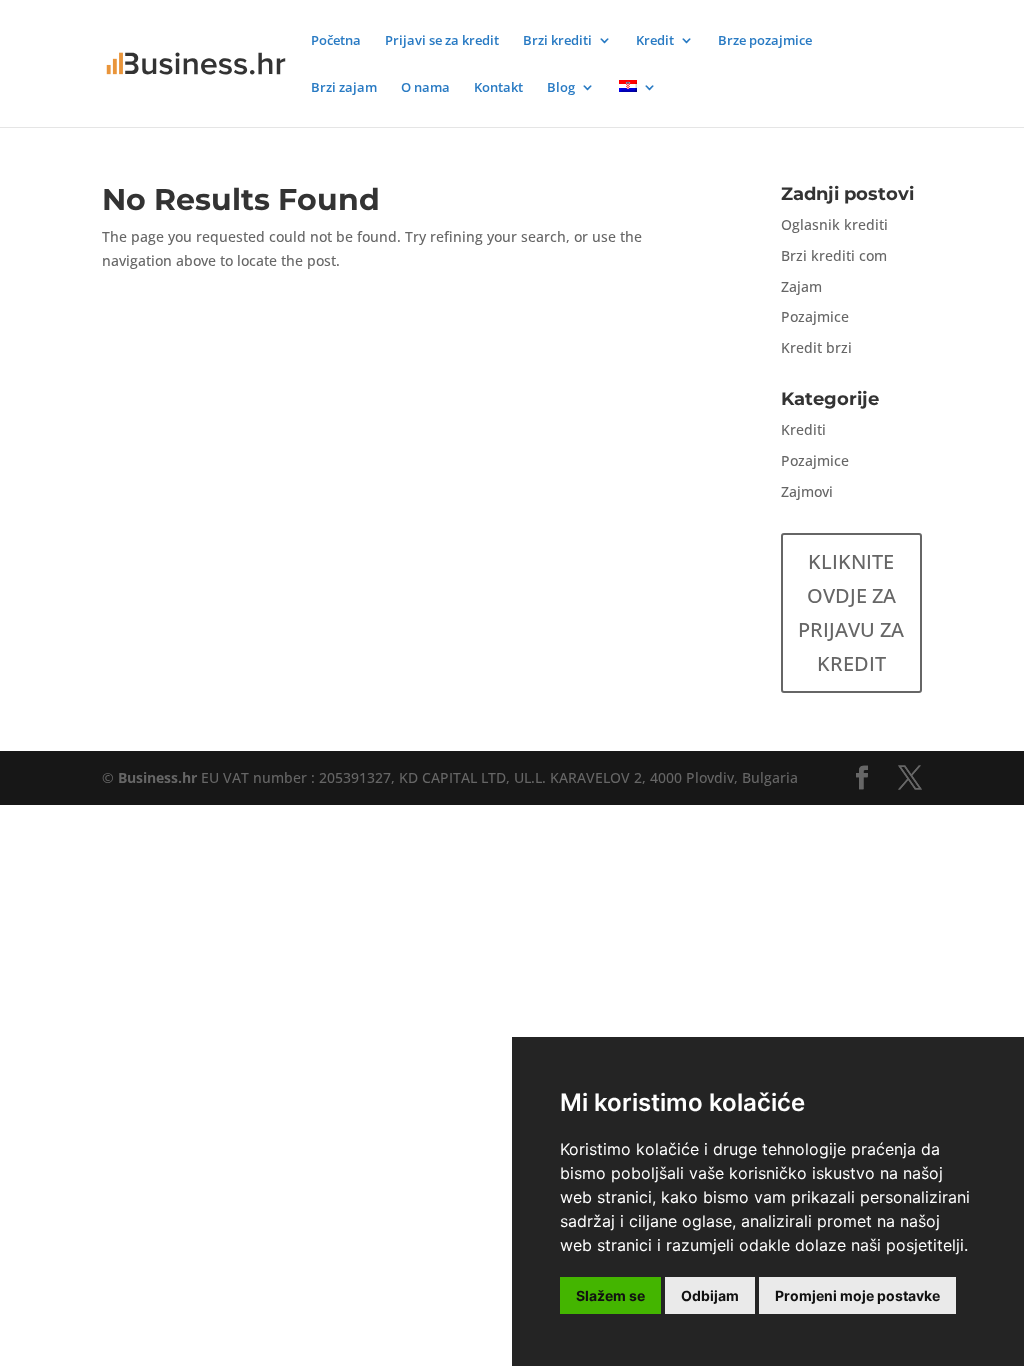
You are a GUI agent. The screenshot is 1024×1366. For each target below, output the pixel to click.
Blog (561, 88)
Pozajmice (815, 316)
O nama (425, 88)
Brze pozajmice (765, 41)
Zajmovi (807, 491)
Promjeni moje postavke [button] (857, 1295)
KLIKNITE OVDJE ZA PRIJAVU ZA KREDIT (851, 612)
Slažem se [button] (610, 1295)
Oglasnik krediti (834, 224)
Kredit (655, 41)
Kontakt (498, 88)
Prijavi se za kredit (442, 41)
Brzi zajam (344, 88)
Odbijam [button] (710, 1295)
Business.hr (157, 777)
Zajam (801, 286)
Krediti (803, 429)
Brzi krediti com (834, 255)
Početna (336, 41)
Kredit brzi (816, 347)
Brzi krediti (557, 41)
